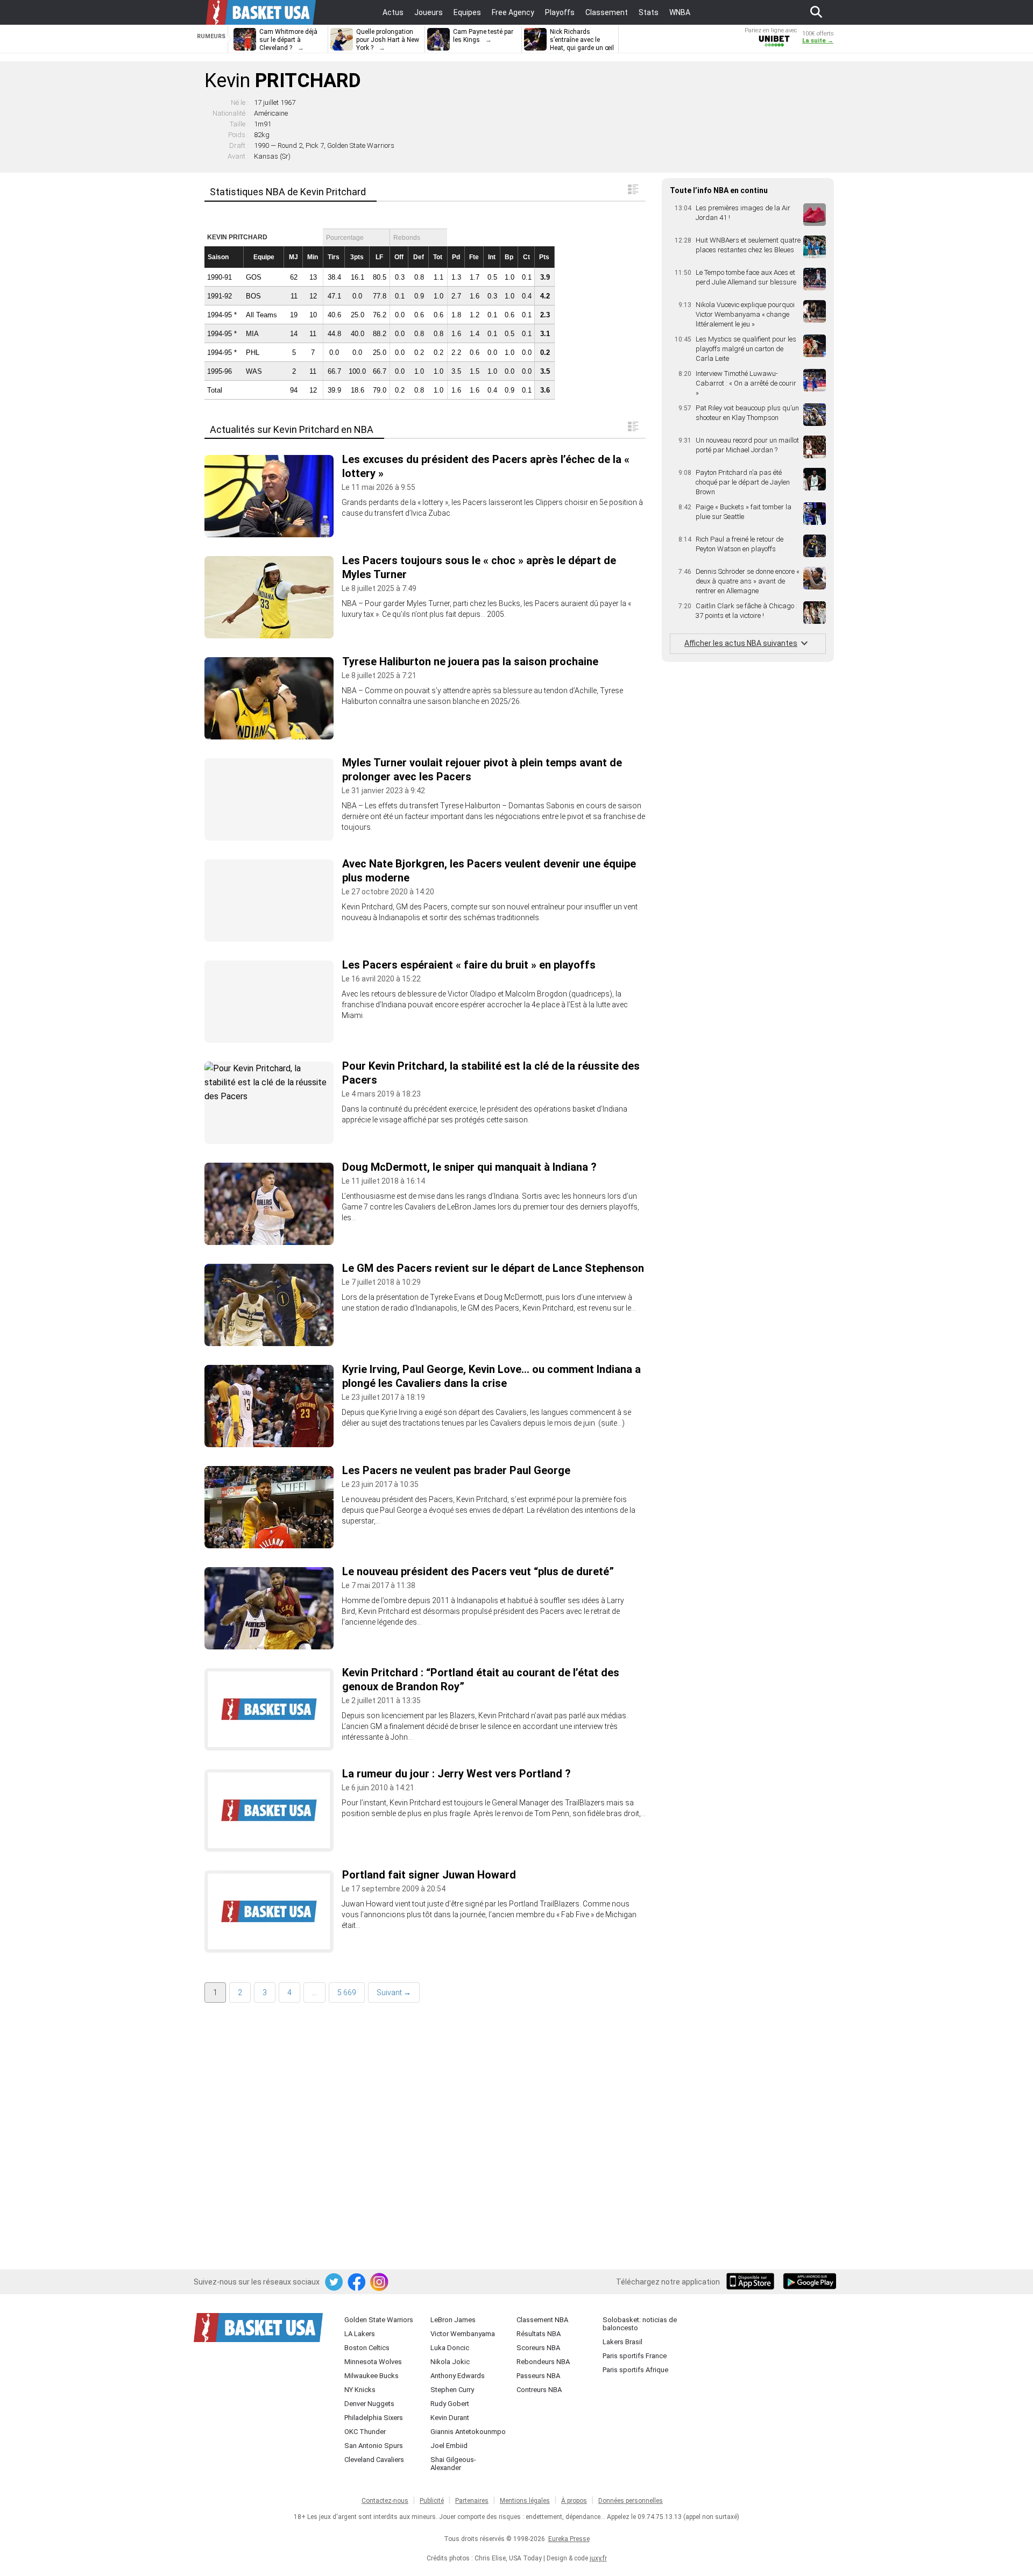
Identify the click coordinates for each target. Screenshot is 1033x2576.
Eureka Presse (569, 2539)
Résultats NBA (539, 2334)
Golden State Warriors (379, 2320)
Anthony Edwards (458, 2376)
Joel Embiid (449, 2446)
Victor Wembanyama (463, 2334)
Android (809, 2282)
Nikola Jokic (450, 2362)
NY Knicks (360, 2390)
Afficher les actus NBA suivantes (741, 643)
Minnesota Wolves (373, 2362)
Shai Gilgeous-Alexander (453, 2464)
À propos (574, 2501)
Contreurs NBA (539, 2390)
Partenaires (472, 2501)
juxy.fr (598, 2558)
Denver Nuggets (369, 2404)
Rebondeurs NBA (543, 2362)
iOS (752, 2282)
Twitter (335, 2282)
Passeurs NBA (538, 2376)
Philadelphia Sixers (374, 2418)
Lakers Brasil (622, 2342)
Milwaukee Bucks (372, 2376)
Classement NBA (542, 2320)
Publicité (432, 2501)
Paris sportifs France (635, 2356)
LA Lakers (360, 2334)
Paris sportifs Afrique (635, 2370)
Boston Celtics (367, 2348)
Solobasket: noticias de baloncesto (640, 2324)
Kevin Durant (450, 2418)
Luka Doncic (450, 2348)
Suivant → (394, 1993)
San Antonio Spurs (374, 2446)
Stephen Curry (452, 2390)
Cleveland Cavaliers (374, 2460)
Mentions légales (525, 2501)
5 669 (347, 1993)
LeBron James (453, 2320)
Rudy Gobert (450, 2404)
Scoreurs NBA (538, 2348)
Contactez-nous (385, 2501)
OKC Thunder (365, 2432)
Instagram (380, 2282)
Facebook (357, 2282)
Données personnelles (631, 2501)
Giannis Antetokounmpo (468, 2432)
